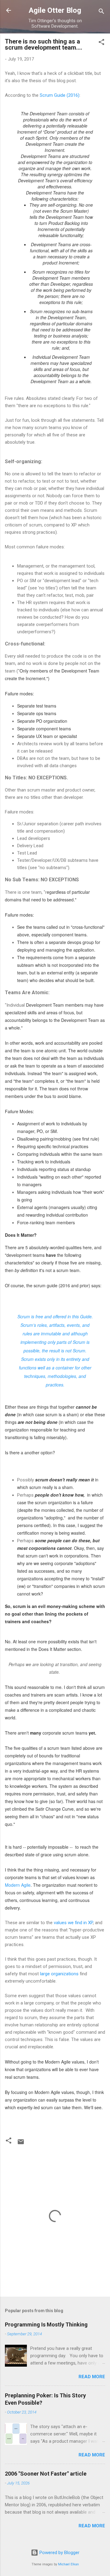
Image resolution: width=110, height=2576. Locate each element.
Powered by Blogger (59, 2553)
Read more (92, 2377)
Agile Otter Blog (55, 10)
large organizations (59, 1974)
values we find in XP (73, 1923)
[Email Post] (21, 2144)
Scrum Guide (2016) (60, 95)
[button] (101, 43)
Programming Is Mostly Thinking (46, 2324)
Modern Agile (18, 1885)
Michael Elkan (68, 2564)
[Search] (101, 12)
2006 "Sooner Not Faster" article (46, 2474)
